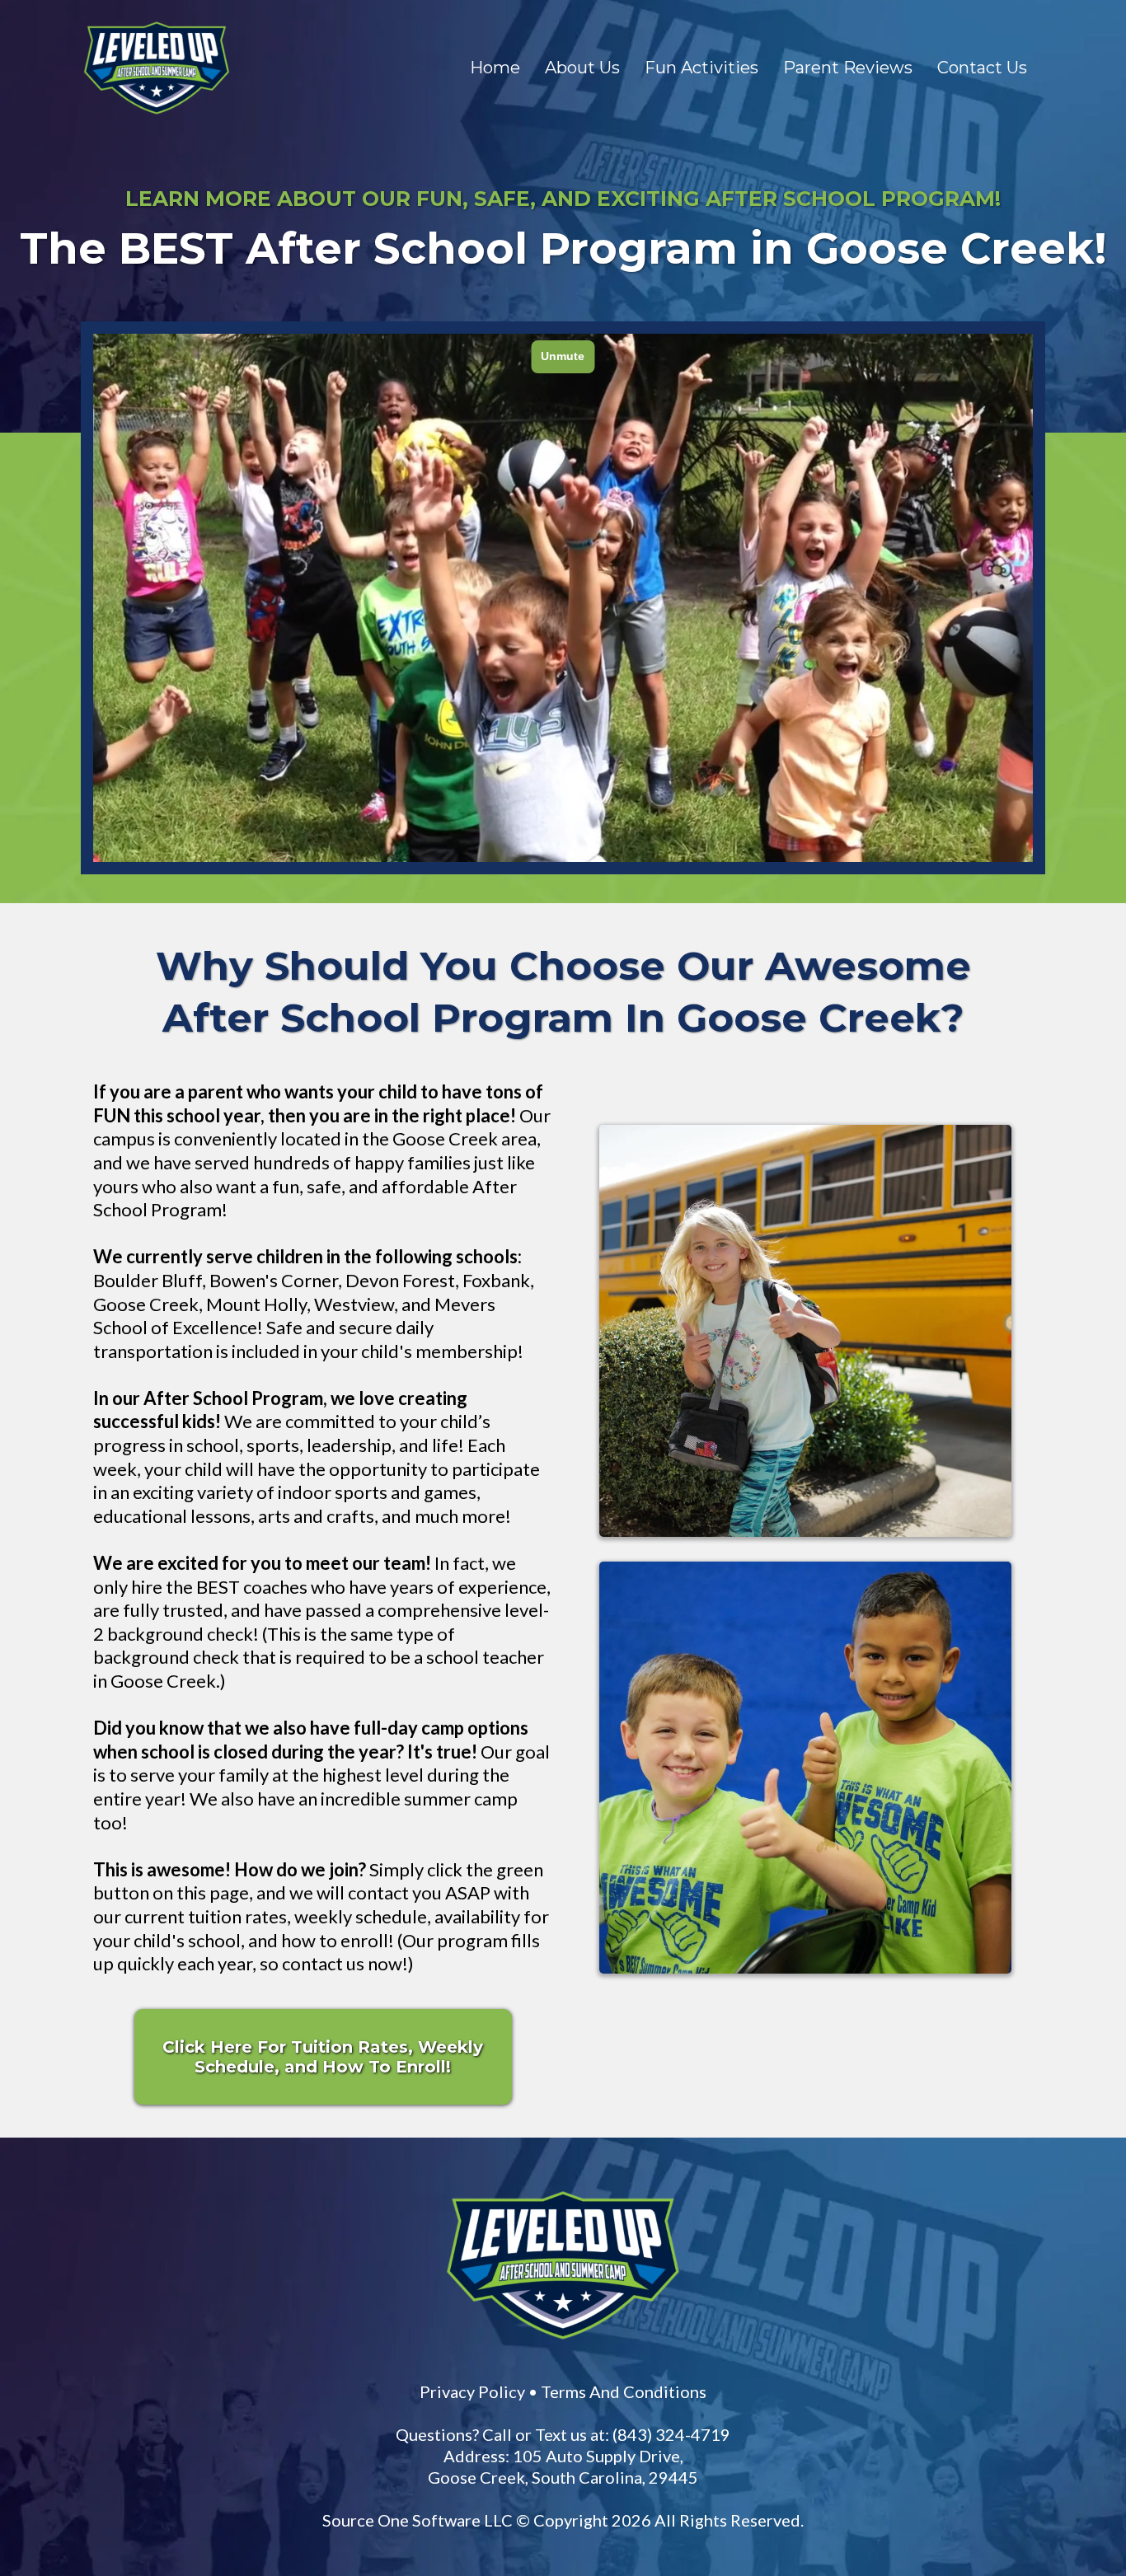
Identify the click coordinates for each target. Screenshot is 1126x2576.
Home (495, 68)
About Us (582, 68)
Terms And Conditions (624, 2391)
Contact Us (982, 68)
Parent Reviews (848, 68)
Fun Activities (701, 68)
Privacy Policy (472, 2391)
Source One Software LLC (418, 2520)
